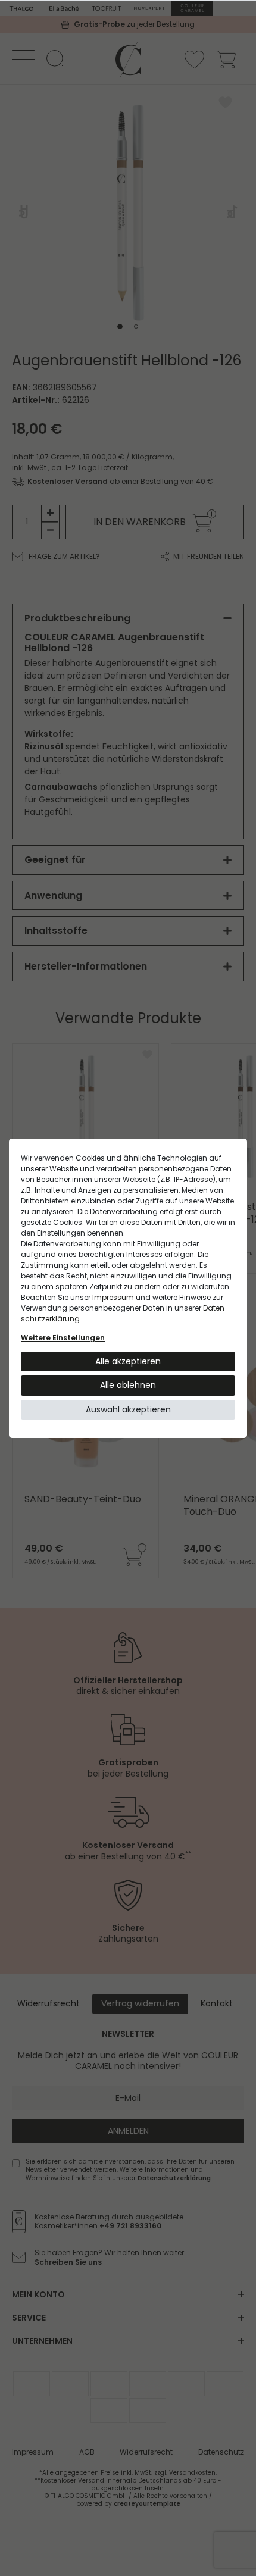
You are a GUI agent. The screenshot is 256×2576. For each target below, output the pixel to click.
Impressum (113, 1297)
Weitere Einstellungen (63, 1338)
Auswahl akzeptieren (128, 1409)
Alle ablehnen (128, 1385)
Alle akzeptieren (128, 1361)
